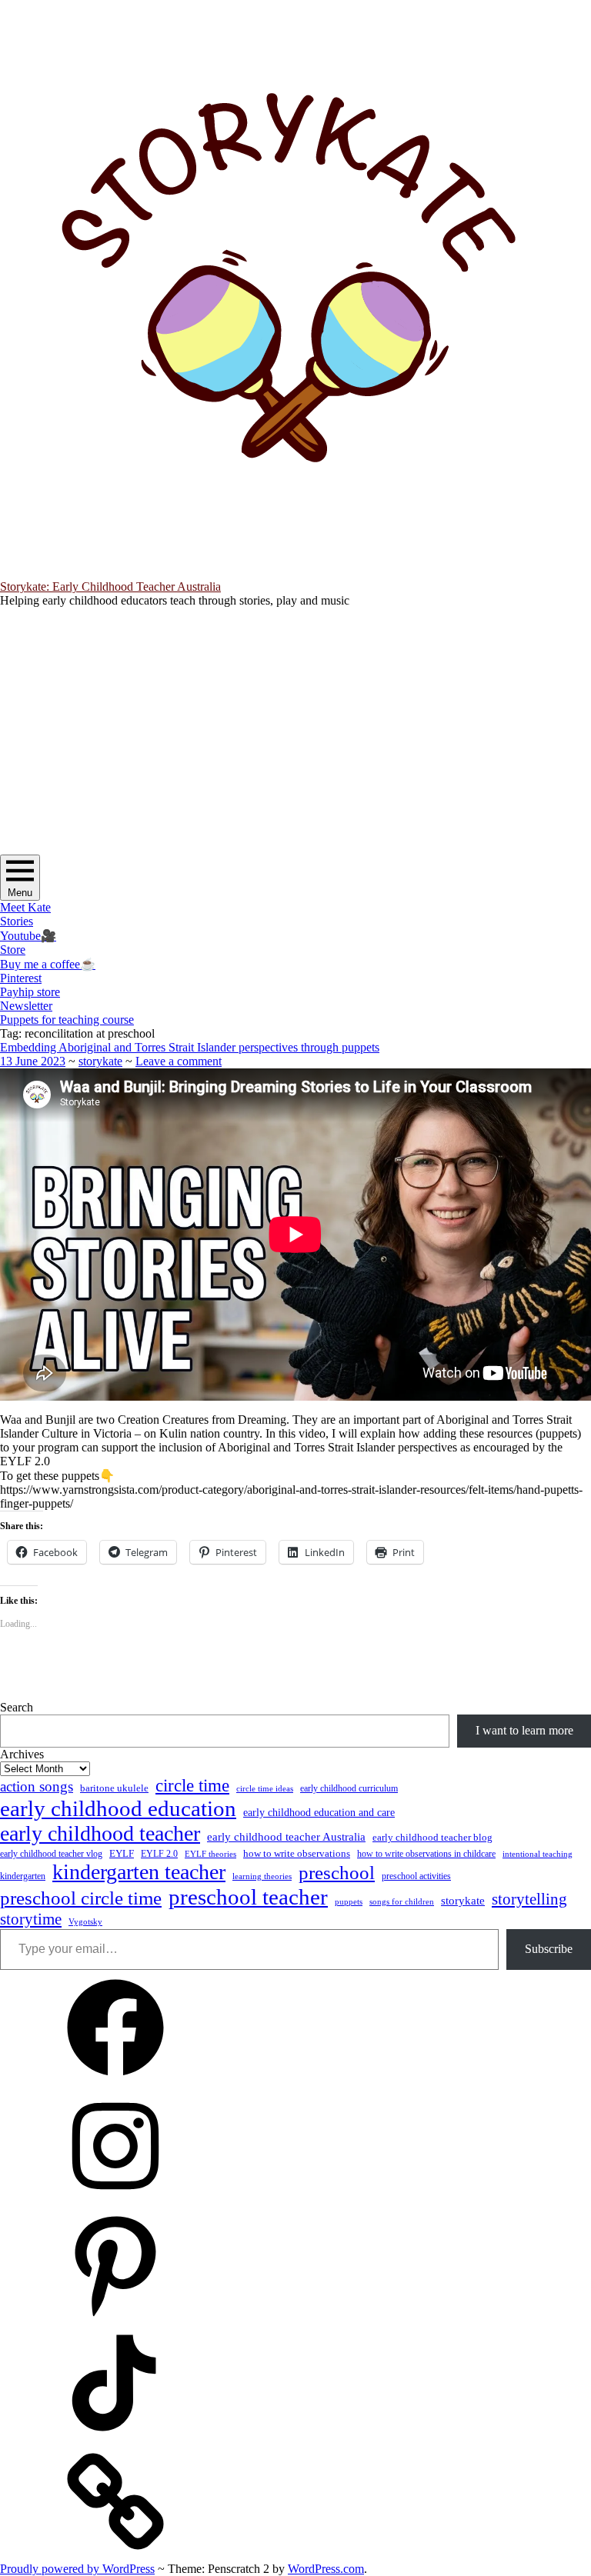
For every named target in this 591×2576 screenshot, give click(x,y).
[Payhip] (115, 2555)
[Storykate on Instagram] (115, 2199)
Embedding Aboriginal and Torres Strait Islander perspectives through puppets (190, 1047)
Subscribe (549, 1949)
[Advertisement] (295, 736)
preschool (337, 1873)
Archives (22, 1754)
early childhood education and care (319, 1812)
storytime (31, 1919)
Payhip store (30, 992)
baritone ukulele (114, 1788)
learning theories (262, 1876)
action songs (37, 1786)
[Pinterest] (115, 2318)
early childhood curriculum (349, 1788)
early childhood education (118, 1808)
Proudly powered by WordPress (77, 2569)
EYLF (122, 1854)
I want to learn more (524, 1730)
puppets (349, 1901)
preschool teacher (248, 1897)
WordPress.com (326, 2569)
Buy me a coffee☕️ (48, 964)
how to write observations (297, 1853)
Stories (17, 921)
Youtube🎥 (28, 936)
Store (13, 950)
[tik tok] (115, 2436)
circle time (192, 1786)
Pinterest (21, 978)
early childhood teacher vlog (51, 1854)
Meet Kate (25, 907)
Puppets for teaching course (67, 1020)
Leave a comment (179, 1061)
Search (17, 1707)
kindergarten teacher (139, 1872)
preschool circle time (81, 1898)
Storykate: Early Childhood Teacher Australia (110, 587)
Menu (20, 893)
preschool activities (416, 1876)
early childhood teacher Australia (286, 1837)
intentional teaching (538, 1854)
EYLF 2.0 (159, 1854)
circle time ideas (265, 1789)
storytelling (529, 1899)
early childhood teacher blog (432, 1837)
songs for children (402, 1901)
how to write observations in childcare (426, 1854)
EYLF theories (210, 1854)
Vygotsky (85, 1922)
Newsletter (26, 1006)
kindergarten (23, 1876)
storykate (100, 1061)
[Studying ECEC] (115, 2081)
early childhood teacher (100, 1833)
